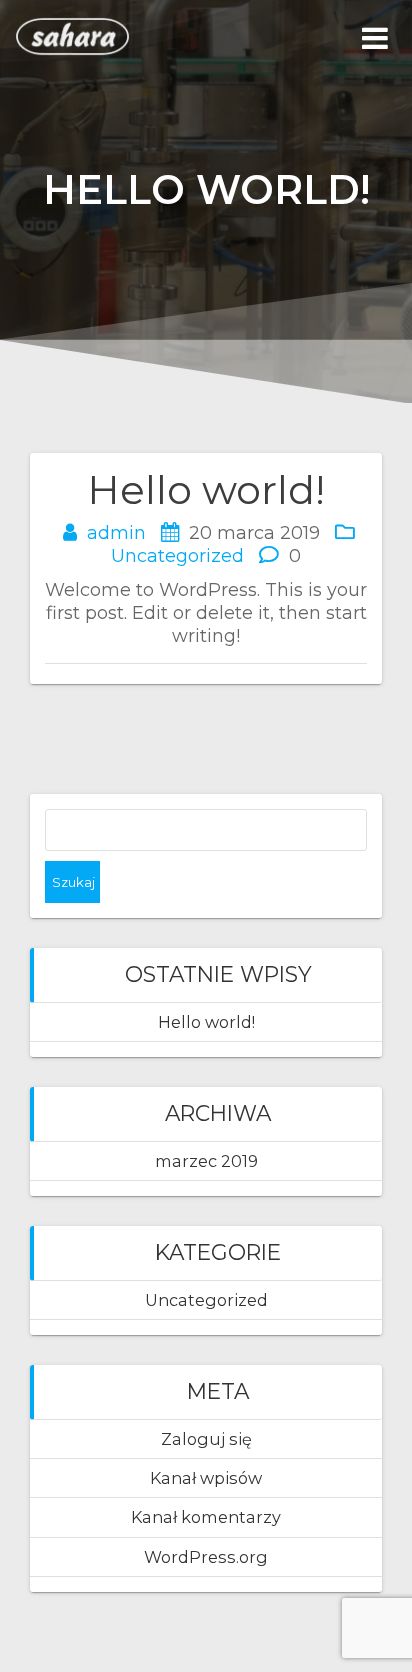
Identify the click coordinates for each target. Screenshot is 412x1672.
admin (116, 533)
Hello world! (206, 1022)
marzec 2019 (206, 1161)
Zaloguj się (206, 1439)
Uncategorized (177, 556)
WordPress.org (206, 1557)
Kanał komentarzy (206, 1517)
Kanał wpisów (206, 1478)
